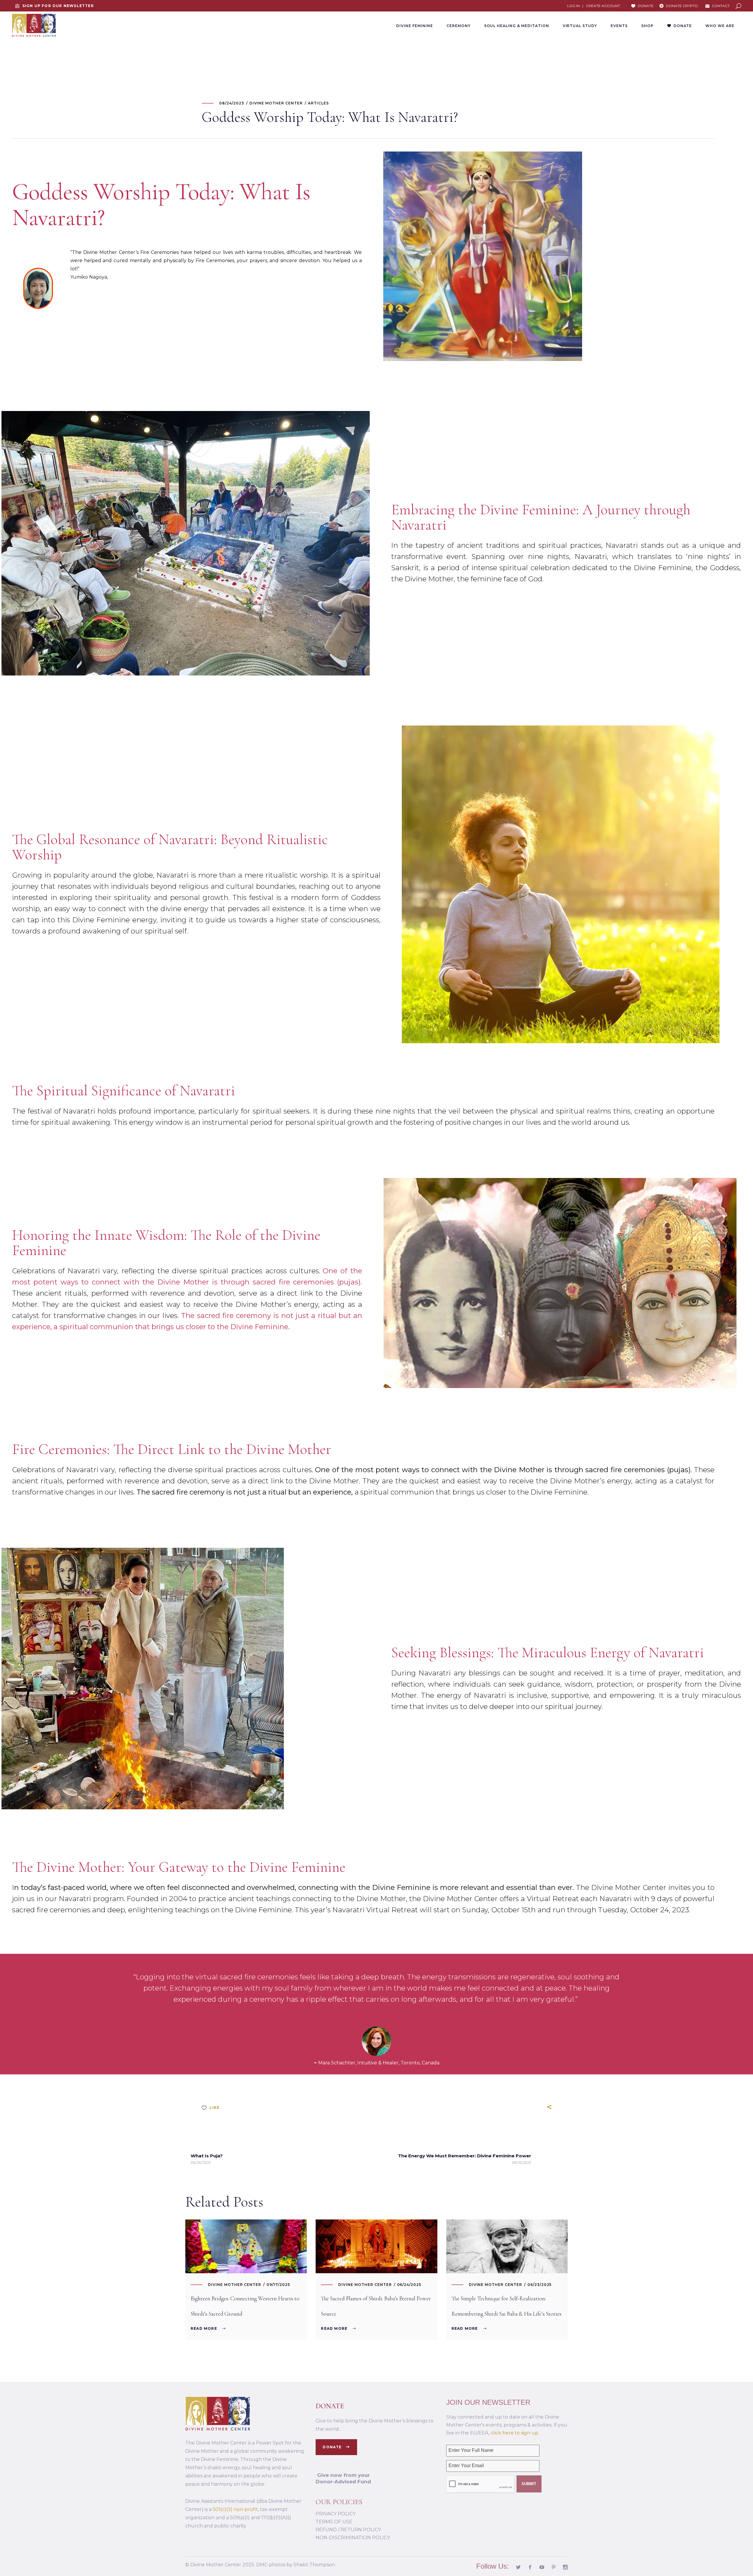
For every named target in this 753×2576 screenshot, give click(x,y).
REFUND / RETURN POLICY (348, 2530)
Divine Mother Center (235, 2285)
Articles (318, 103)
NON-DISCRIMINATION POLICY (353, 2538)
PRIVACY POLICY (336, 2514)
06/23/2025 (540, 2285)
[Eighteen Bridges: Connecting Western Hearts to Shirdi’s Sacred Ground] (246, 2246)
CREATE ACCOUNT (603, 6)
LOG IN (573, 6)
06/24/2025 (409, 2285)
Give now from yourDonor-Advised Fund (343, 2478)
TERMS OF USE (334, 2522)
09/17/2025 (278, 2285)
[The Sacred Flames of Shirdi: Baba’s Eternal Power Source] (376, 2246)
